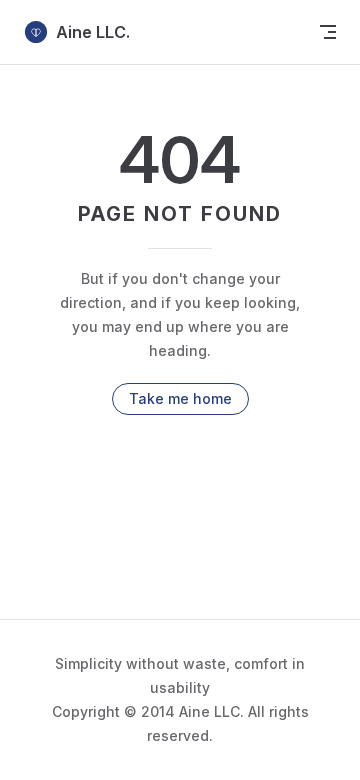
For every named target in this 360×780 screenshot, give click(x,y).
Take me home (180, 398)
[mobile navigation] (328, 32)
